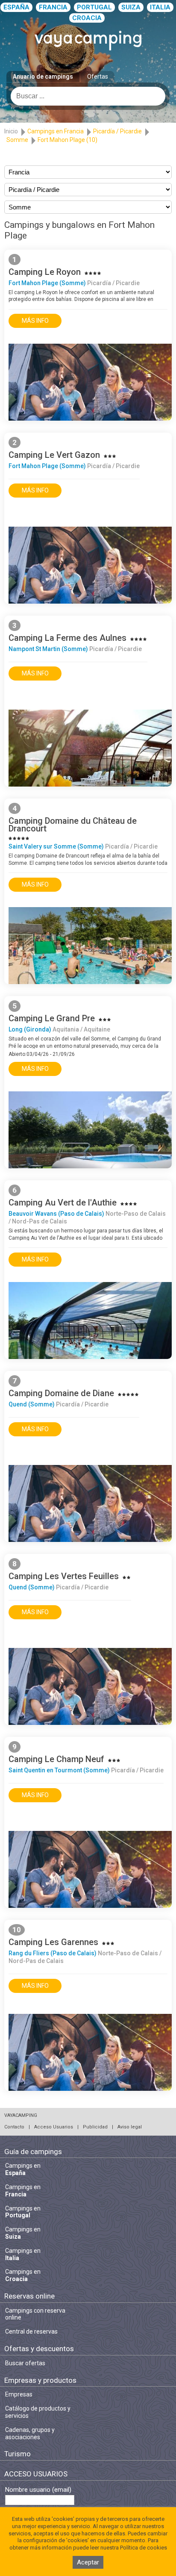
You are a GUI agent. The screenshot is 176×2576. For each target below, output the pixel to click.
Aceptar (88, 2562)
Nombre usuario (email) (38, 2490)
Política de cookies (144, 2548)
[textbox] (88, 96)
